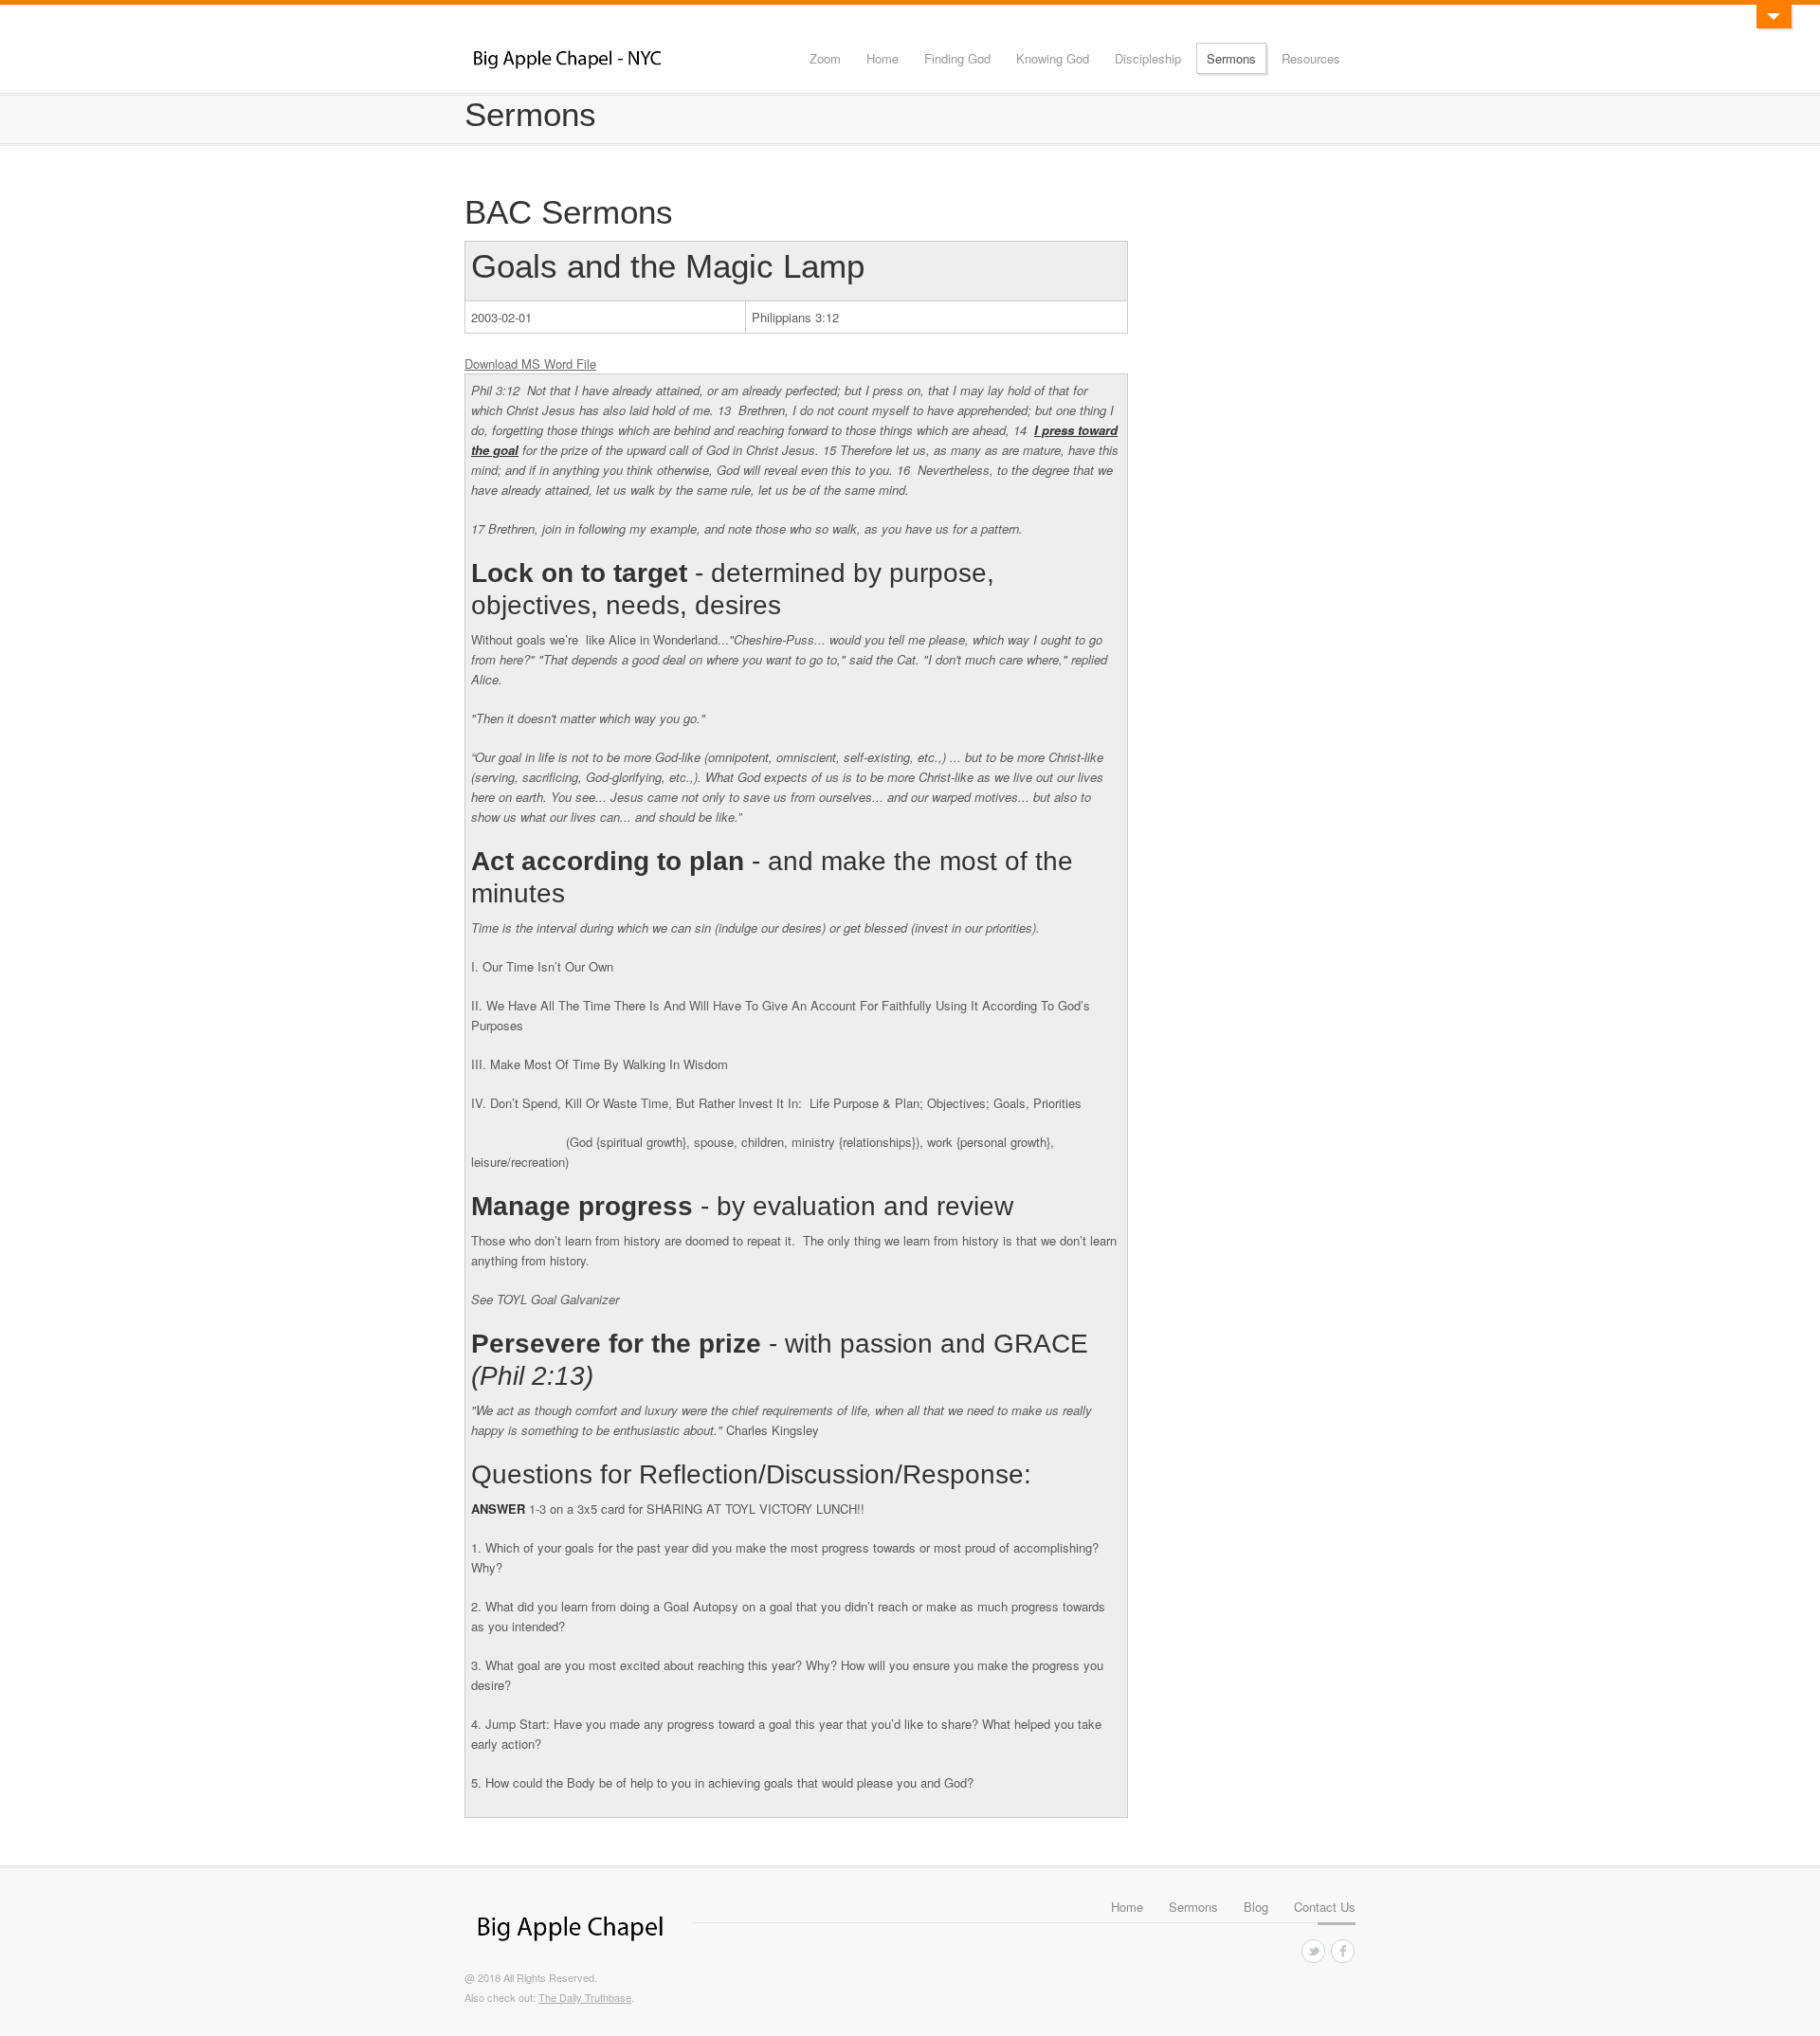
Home (883, 58)
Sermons (1231, 58)
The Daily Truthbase (585, 1997)
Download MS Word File (530, 364)
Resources (1311, 58)
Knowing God (1053, 58)
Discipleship (1148, 58)
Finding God (957, 58)
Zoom (825, 58)
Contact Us (1325, 1907)
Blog (1256, 1907)
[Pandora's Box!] (1774, 17)
